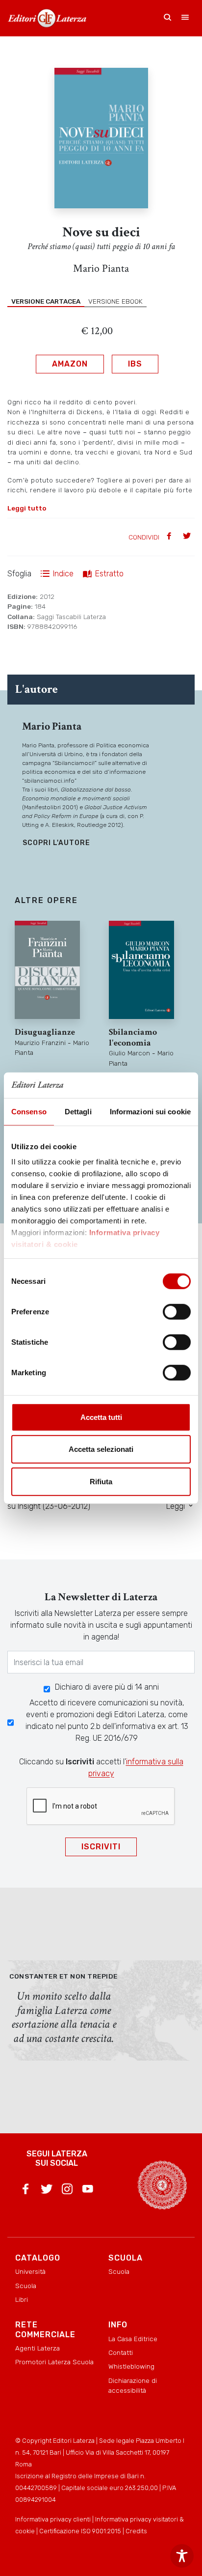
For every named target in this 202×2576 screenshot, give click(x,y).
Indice (63, 574)
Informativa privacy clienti (53, 2519)
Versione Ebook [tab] (115, 301)
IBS (135, 364)
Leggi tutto (27, 508)
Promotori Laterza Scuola (54, 2362)
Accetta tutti (101, 1417)
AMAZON (70, 364)
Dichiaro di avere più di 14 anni (107, 1687)
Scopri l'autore (56, 843)
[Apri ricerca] (168, 18)
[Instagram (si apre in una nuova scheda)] (67, 2191)
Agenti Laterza (38, 2348)
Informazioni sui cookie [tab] (150, 1112)
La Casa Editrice (133, 2339)
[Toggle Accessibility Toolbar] (182, 2556)
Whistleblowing (131, 2366)
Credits (136, 2531)
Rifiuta (101, 1482)
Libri (22, 2299)
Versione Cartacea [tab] (46, 301)
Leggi (177, 1506)
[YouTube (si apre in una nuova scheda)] (88, 2191)
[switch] (177, 1312)
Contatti (121, 2352)
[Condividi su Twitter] (188, 537)
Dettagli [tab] (78, 1112)
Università (30, 2271)
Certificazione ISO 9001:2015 (80, 2531)
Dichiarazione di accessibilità (133, 2385)
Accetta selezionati (101, 1449)
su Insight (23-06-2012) (49, 1506)
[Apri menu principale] (185, 18)
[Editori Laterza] (47, 18)
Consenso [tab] (29, 1112)
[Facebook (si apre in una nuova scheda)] (25, 2191)
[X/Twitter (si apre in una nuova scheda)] (47, 2191)
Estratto (109, 574)
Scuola (26, 2286)
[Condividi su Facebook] (170, 537)
